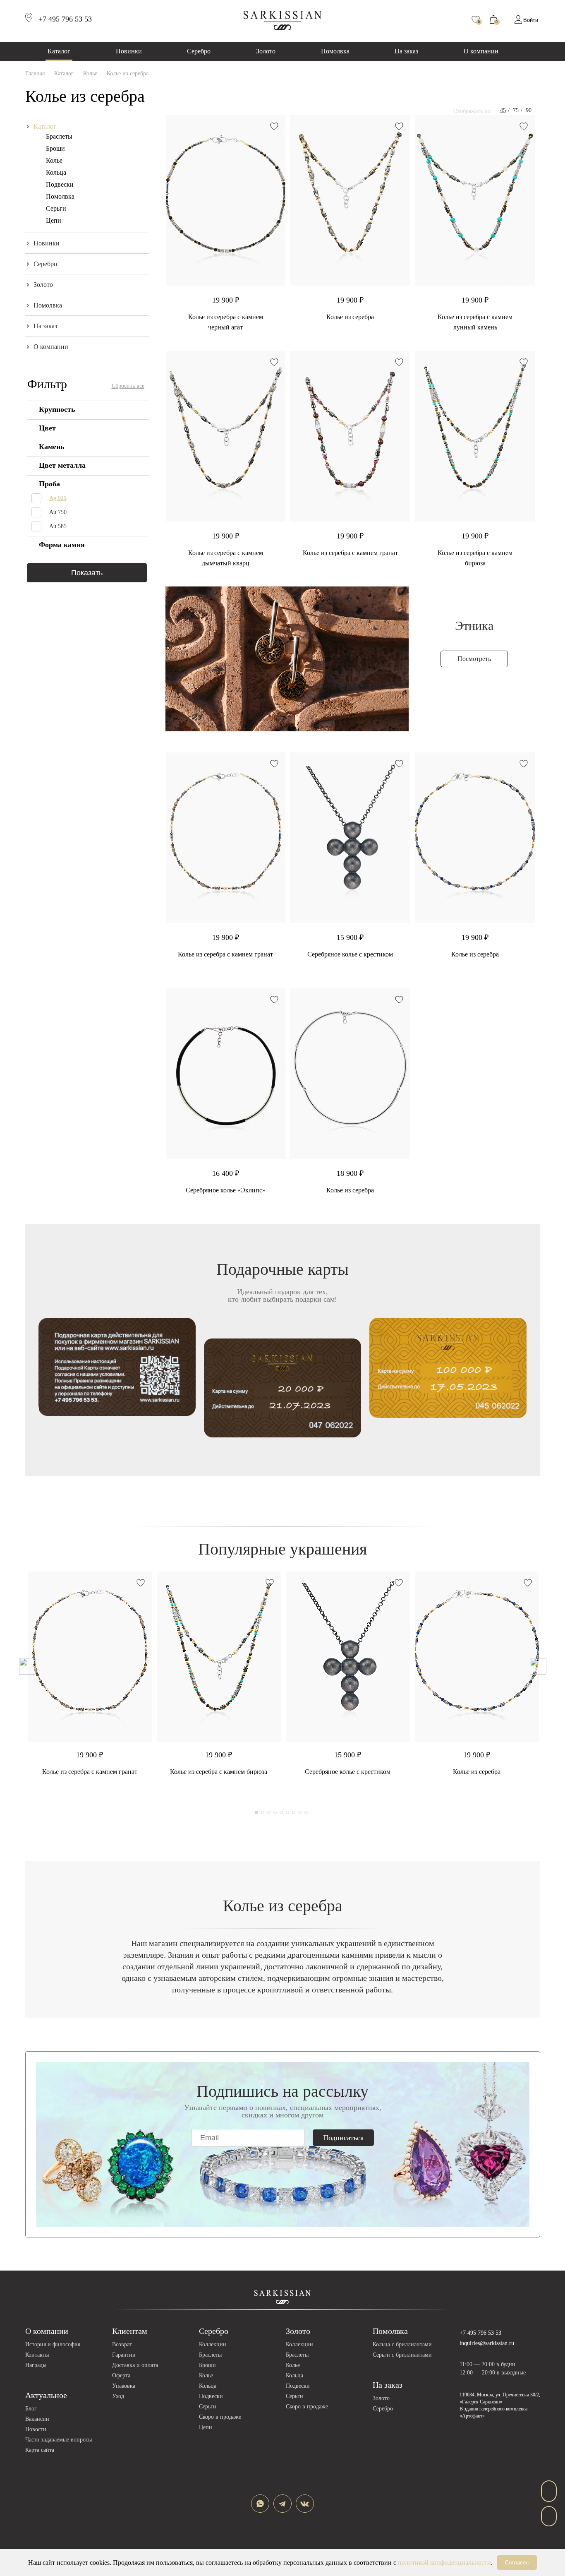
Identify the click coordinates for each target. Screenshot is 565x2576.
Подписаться (343, 2138)
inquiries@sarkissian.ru (487, 2343)
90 (529, 110)
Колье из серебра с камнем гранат (350, 553)
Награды (36, 2365)
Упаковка (124, 2386)
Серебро (199, 51)
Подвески (60, 184)
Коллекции (213, 2344)
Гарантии (124, 2355)
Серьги (56, 208)
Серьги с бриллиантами (402, 2355)
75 (516, 110)
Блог (31, 2409)
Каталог (59, 51)
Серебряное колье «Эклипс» (226, 1190)
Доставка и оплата (135, 2365)
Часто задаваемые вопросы (59, 2440)
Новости (36, 2429)
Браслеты (59, 136)
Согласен (517, 2563)
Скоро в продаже (220, 2417)
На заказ (406, 51)
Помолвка (335, 51)
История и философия (53, 2344)
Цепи (54, 220)
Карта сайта (40, 2450)
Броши (55, 148)
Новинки (129, 51)
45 (503, 110)
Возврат (122, 2344)
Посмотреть (474, 659)
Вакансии (37, 2419)
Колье (54, 160)
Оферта (121, 2375)
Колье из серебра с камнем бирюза (219, 1772)
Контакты (37, 2355)
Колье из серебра (350, 317)
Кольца (56, 172)
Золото (266, 51)
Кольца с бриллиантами (402, 2344)
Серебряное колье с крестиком (350, 954)
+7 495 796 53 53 (480, 2333)
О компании (481, 51)
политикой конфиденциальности (444, 2563)
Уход (118, 2396)
